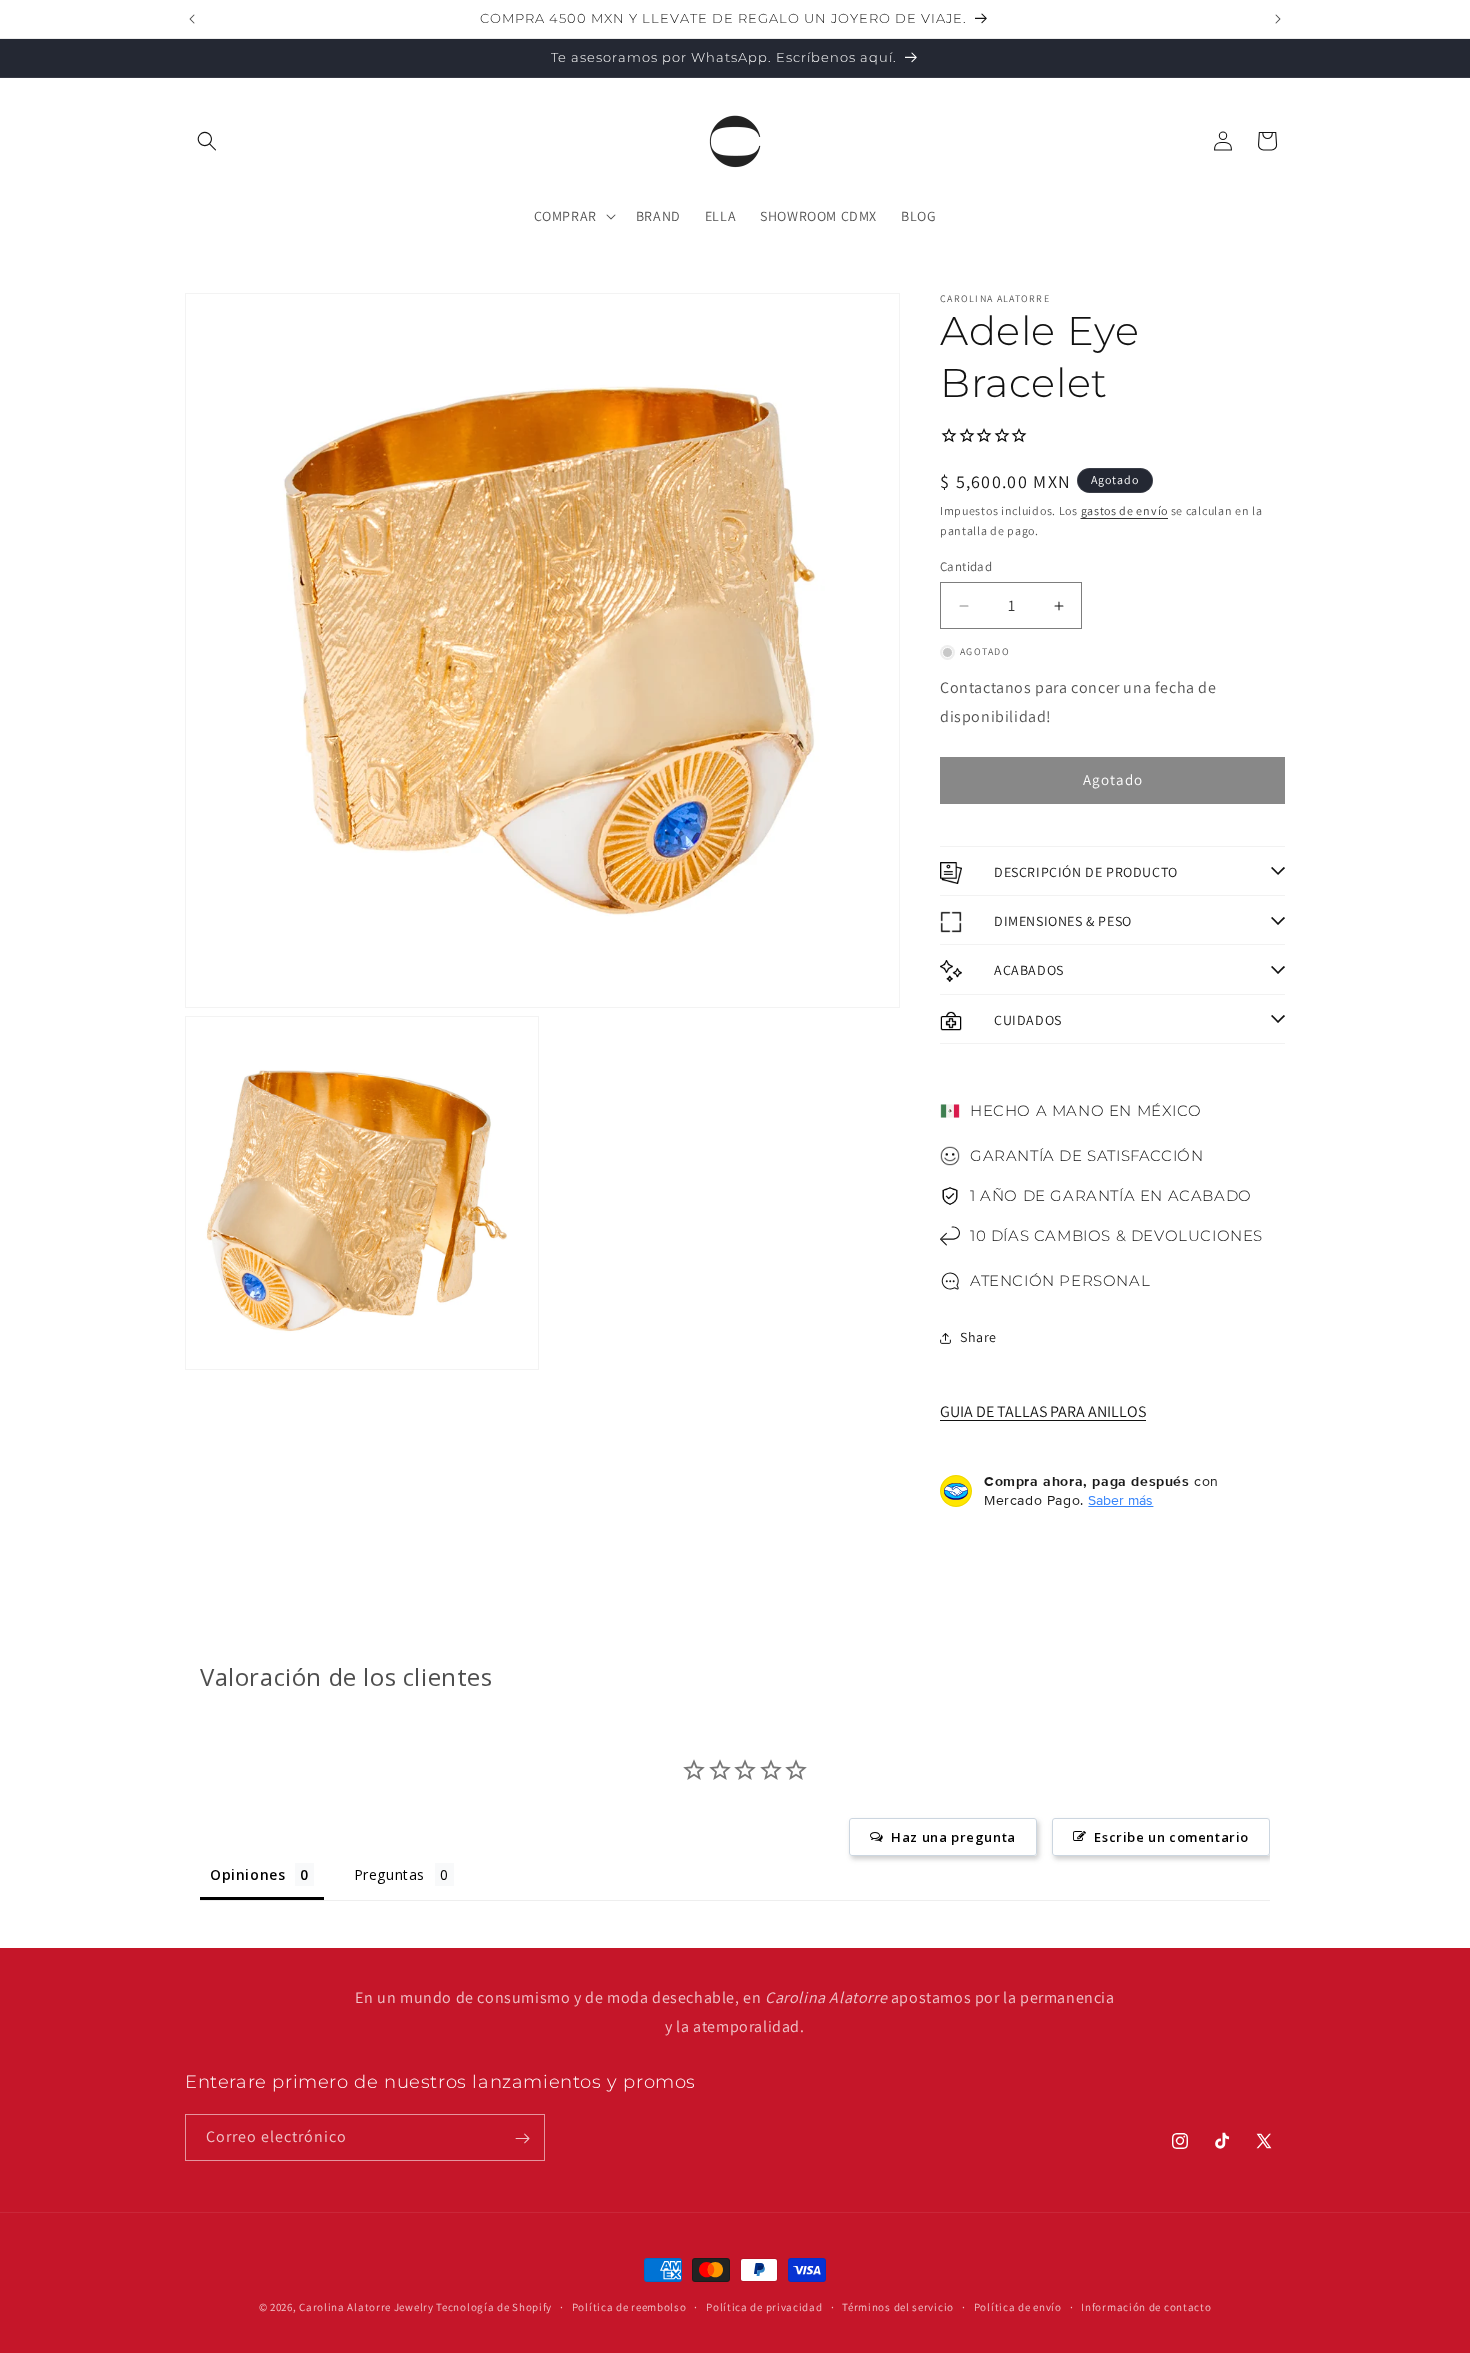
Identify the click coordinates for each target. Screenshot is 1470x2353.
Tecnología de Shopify (494, 2307)
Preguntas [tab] (389, 1875)
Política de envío (1018, 2306)
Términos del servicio (898, 2306)
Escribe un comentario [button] (1171, 1838)
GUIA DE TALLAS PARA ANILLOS (1043, 1412)
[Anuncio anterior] (192, 19)
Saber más (1120, 1500)
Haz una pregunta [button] (953, 1838)
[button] (207, 141)
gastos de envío (1125, 510)
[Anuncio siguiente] (1278, 19)
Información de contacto (1146, 2306)
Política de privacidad (764, 2306)
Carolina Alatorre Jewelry (366, 2307)
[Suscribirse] (522, 2138)
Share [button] (978, 1337)
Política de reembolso (629, 2306)
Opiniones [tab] (247, 1875)
